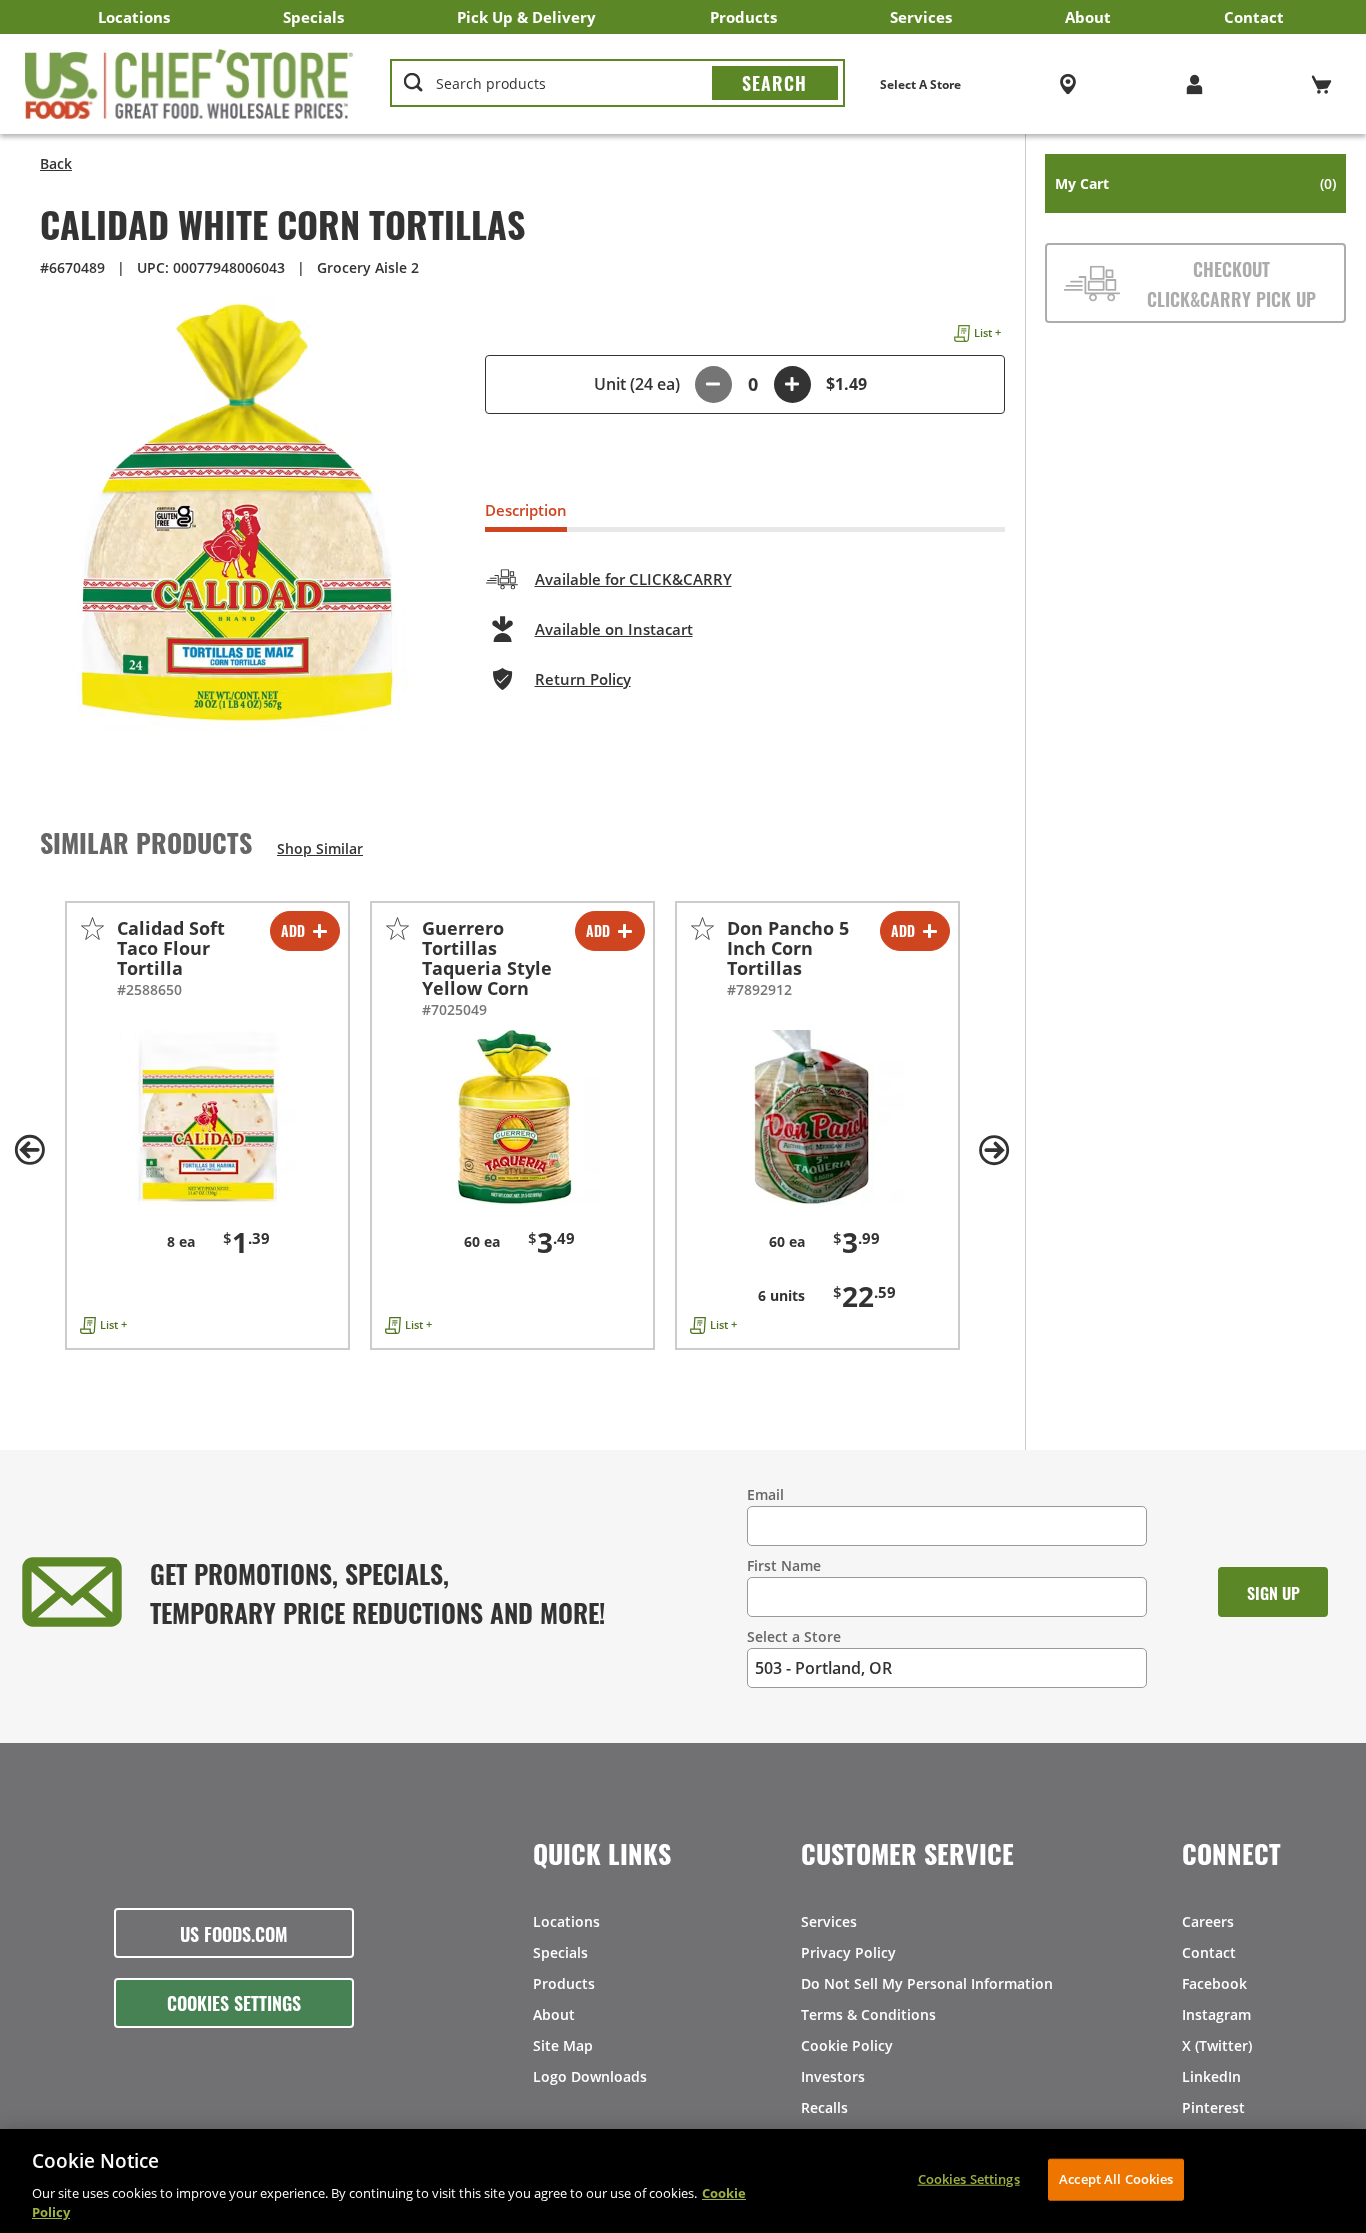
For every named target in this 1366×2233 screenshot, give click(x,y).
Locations (134, 17)
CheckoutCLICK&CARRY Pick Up (1231, 283)
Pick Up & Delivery (526, 17)
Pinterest (1213, 2107)
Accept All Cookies (1116, 2179)
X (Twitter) (1217, 2045)
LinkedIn (1211, 2076)
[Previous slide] (30, 1150)
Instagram (1216, 2014)
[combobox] (617, 84)
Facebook (1214, 1983)
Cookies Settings (234, 2002)
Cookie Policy (847, 2045)
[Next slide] (995, 1150)
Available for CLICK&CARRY (633, 579)
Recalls (824, 2107)
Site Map (563, 2045)
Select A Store (920, 84)
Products (743, 17)
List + (987, 332)
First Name (784, 1565)
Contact (1254, 17)
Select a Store (794, 1636)
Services (921, 17)
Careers (1208, 1921)
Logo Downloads (590, 2076)
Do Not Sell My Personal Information (927, 1983)
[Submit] (775, 83)
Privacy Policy (848, 1952)
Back (56, 163)
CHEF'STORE (189, 84)
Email (765, 1494)
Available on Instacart (614, 629)
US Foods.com (234, 1933)
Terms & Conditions (868, 2014)
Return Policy (583, 679)
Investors (833, 2076)
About (1088, 17)
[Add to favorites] (92, 928)
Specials (313, 17)
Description (526, 510)
